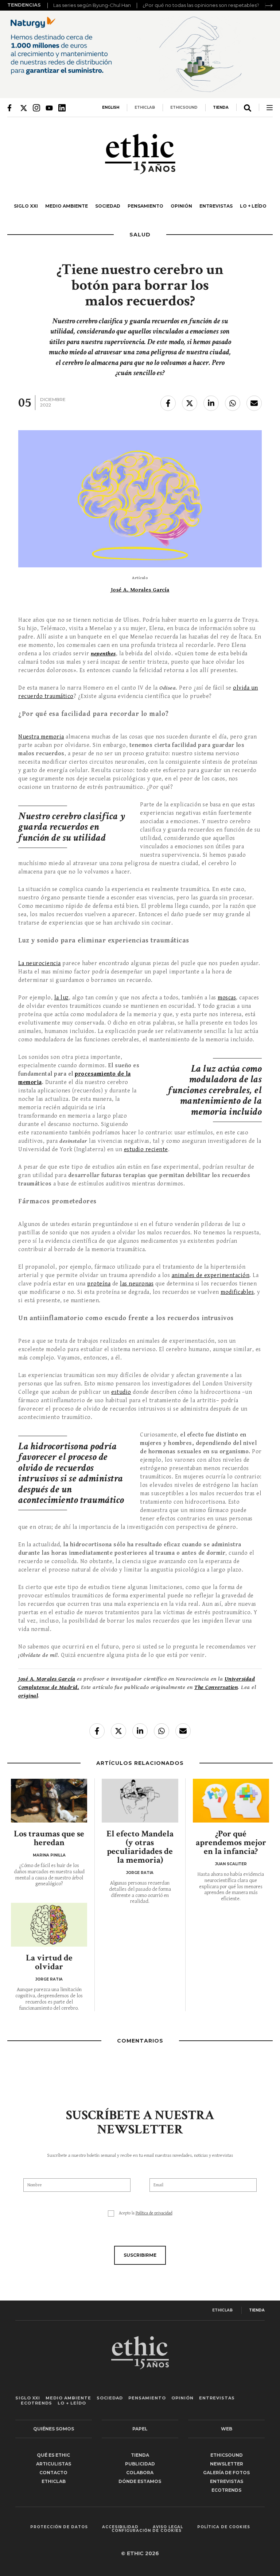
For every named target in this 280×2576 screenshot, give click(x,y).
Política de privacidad (154, 2213)
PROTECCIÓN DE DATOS (59, 2527)
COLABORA (140, 2473)
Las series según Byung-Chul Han (92, 5)
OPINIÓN (181, 206)
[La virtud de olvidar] (49, 1925)
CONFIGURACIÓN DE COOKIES (147, 2531)
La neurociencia (40, 963)
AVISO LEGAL (168, 2527)
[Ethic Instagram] (36, 108)
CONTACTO (53, 2473)
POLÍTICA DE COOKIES (224, 2527)
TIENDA (221, 107)
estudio (121, 1392)
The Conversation (216, 1687)
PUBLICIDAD (140, 2464)
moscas (227, 998)
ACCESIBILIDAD (120, 2527)
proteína (99, 1284)
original (28, 1696)
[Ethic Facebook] (11, 108)
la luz (62, 998)
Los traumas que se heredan (49, 1838)
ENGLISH (111, 107)
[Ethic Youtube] (49, 108)
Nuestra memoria (41, 737)
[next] (269, 5)
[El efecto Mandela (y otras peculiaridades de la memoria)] (140, 1801)
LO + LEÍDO (253, 206)
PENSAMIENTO (145, 206)
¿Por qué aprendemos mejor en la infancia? (231, 1842)
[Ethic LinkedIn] (62, 108)
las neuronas (137, 1284)
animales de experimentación (211, 1275)
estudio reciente (146, 1150)
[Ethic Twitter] (24, 108)
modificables (237, 1292)
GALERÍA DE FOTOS (226, 2473)
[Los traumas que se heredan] (49, 1801)
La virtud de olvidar (49, 1962)
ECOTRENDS (36, 2403)
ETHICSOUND (184, 107)
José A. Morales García (140, 590)
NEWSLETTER (227, 2464)
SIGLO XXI (26, 206)
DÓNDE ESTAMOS (140, 2481)
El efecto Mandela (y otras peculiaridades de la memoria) (140, 1847)
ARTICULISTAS (54, 2464)
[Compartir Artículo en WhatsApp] (233, 403)
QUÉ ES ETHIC (53, 2455)
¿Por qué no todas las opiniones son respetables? (201, 5)
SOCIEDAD (108, 206)
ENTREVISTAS (216, 206)
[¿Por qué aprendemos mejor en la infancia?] (231, 1801)
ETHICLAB (145, 107)
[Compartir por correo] (254, 403)
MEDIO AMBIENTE (67, 206)
